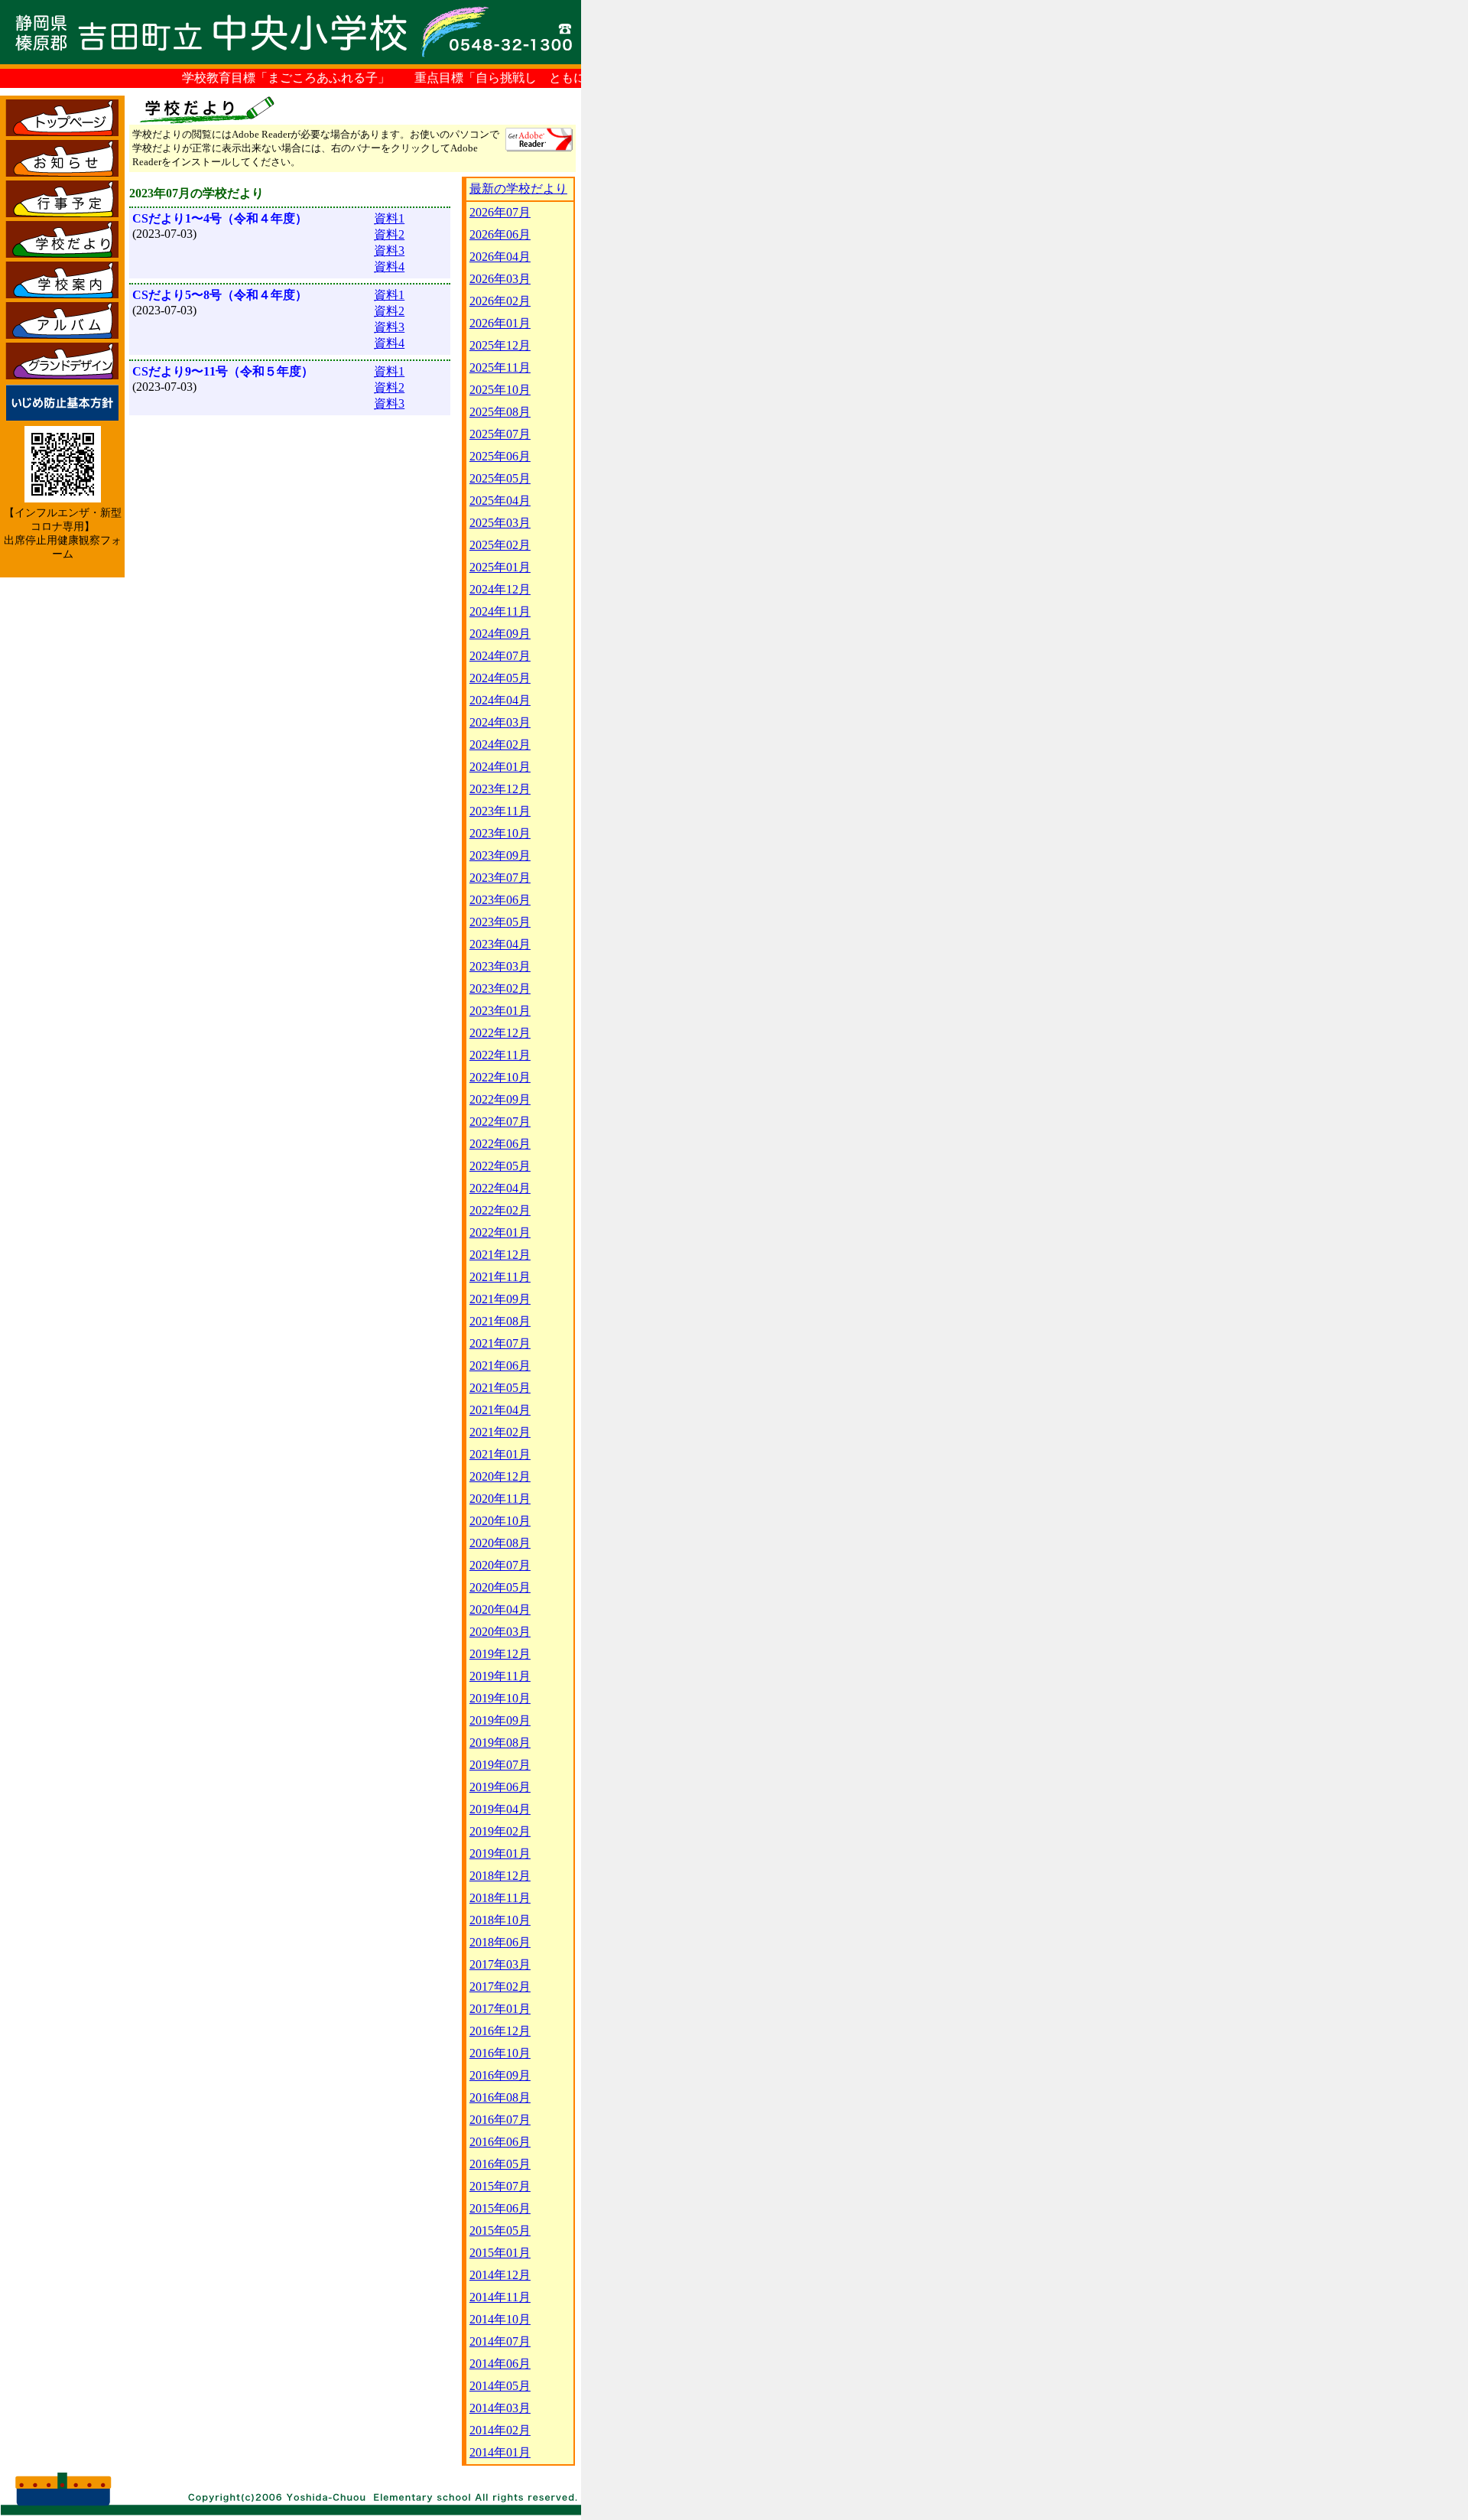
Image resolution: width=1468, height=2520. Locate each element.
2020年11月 (500, 1499)
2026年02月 (500, 301)
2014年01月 (500, 2452)
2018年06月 (500, 1942)
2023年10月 (500, 833)
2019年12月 (500, 1654)
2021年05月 (500, 1388)
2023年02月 (500, 988)
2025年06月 (500, 456)
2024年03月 (500, 722)
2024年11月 (500, 611)
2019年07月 (500, 1765)
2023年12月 (500, 789)
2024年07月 (500, 656)
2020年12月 (500, 1476)
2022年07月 (500, 1122)
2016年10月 (500, 2053)
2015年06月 (500, 2208)
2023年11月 (500, 811)
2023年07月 (500, 878)
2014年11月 (500, 2297)
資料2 (389, 234)
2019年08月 (500, 1743)
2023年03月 (500, 966)
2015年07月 (500, 2186)
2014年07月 (500, 2341)
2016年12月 (500, 2031)
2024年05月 (500, 678)
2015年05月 (500, 2231)
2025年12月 (500, 345)
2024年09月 (500, 634)
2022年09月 (500, 1099)
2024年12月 (500, 589)
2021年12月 (500, 1255)
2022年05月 (500, 1166)
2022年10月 (500, 1077)
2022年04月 (500, 1188)
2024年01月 (500, 767)
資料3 (389, 250)
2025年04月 (500, 501)
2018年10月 (500, 1920)
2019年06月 (500, 1787)
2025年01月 (500, 567)
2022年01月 (500, 1232)
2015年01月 (500, 2253)
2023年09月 (500, 855)
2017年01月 (500, 2009)
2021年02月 (500, 1432)
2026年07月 (500, 212)
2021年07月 (500, 1343)
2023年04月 (500, 944)
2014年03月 (500, 2408)
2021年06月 (500, 1366)
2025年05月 (500, 478)
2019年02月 (500, 1831)
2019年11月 (500, 1676)
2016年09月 (500, 2075)
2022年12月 (500, 1033)
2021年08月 (500, 1321)
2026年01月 (500, 323)
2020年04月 (500, 1610)
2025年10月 (500, 390)
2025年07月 (500, 434)
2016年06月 (500, 2142)
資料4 (389, 267)
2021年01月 (500, 1454)
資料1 (389, 218)
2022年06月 (500, 1144)
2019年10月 (500, 1698)
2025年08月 (500, 412)
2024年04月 (500, 700)
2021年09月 (500, 1299)
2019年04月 (500, 1809)
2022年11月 (500, 1055)
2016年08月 (500, 2097)
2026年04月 (500, 257)
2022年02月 (500, 1210)
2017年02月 (500, 1987)
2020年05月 (500, 1587)
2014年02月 (500, 2430)
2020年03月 (500, 1632)
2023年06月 (500, 900)
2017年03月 (500, 1964)
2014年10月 (500, 2319)
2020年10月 (500, 1521)
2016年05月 (500, 2164)
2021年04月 (500, 1410)
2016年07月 (500, 2120)
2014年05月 (500, 2386)
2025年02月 (500, 545)
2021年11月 (500, 1277)
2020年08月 (500, 1543)
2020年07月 (500, 1565)
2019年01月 (500, 1853)
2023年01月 (500, 1011)
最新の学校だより (518, 189)
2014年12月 (500, 2275)
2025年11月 (500, 367)
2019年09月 (500, 1720)
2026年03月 (500, 279)
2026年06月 (500, 234)
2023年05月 (500, 922)
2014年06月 (500, 2364)
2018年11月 (500, 1898)
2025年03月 (500, 523)
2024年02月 (500, 745)
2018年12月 (500, 1876)
